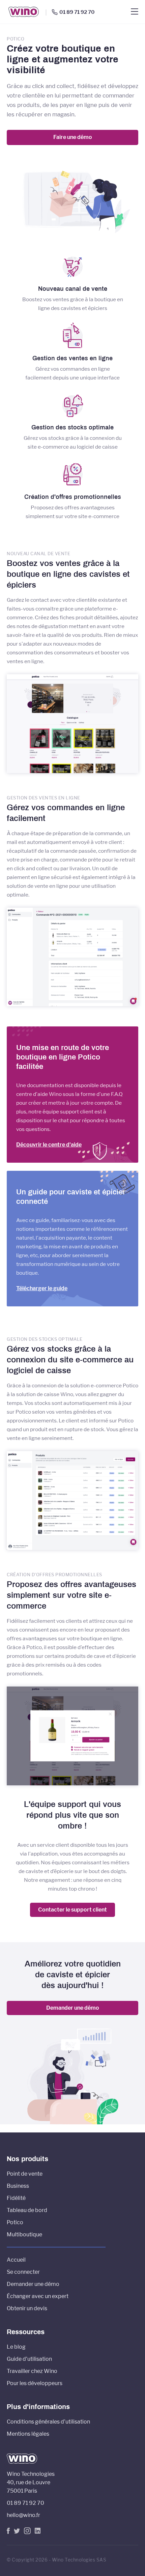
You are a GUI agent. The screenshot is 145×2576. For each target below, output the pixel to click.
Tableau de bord (27, 2210)
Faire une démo (73, 137)
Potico (15, 2222)
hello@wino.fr (23, 2515)
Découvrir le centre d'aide (49, 1145)
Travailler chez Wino (32, 2371)
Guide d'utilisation (29, 2359)
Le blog (16, 2347)
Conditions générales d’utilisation (48, 2422)
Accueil (16, 2260)
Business (18, 2186)
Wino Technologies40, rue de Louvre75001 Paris (31, 2482)
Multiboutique (24, 2234)
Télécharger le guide (42, 1288)
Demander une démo (73, 2008)
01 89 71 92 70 (77, 12)
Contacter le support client (72, 1910)
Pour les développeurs (35, 2383)
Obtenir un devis (27, 2308)
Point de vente (25, 2174)
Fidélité (16, 2198)
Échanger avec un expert (38, 2296)
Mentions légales (28, 2434)
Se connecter (23, 2272)
